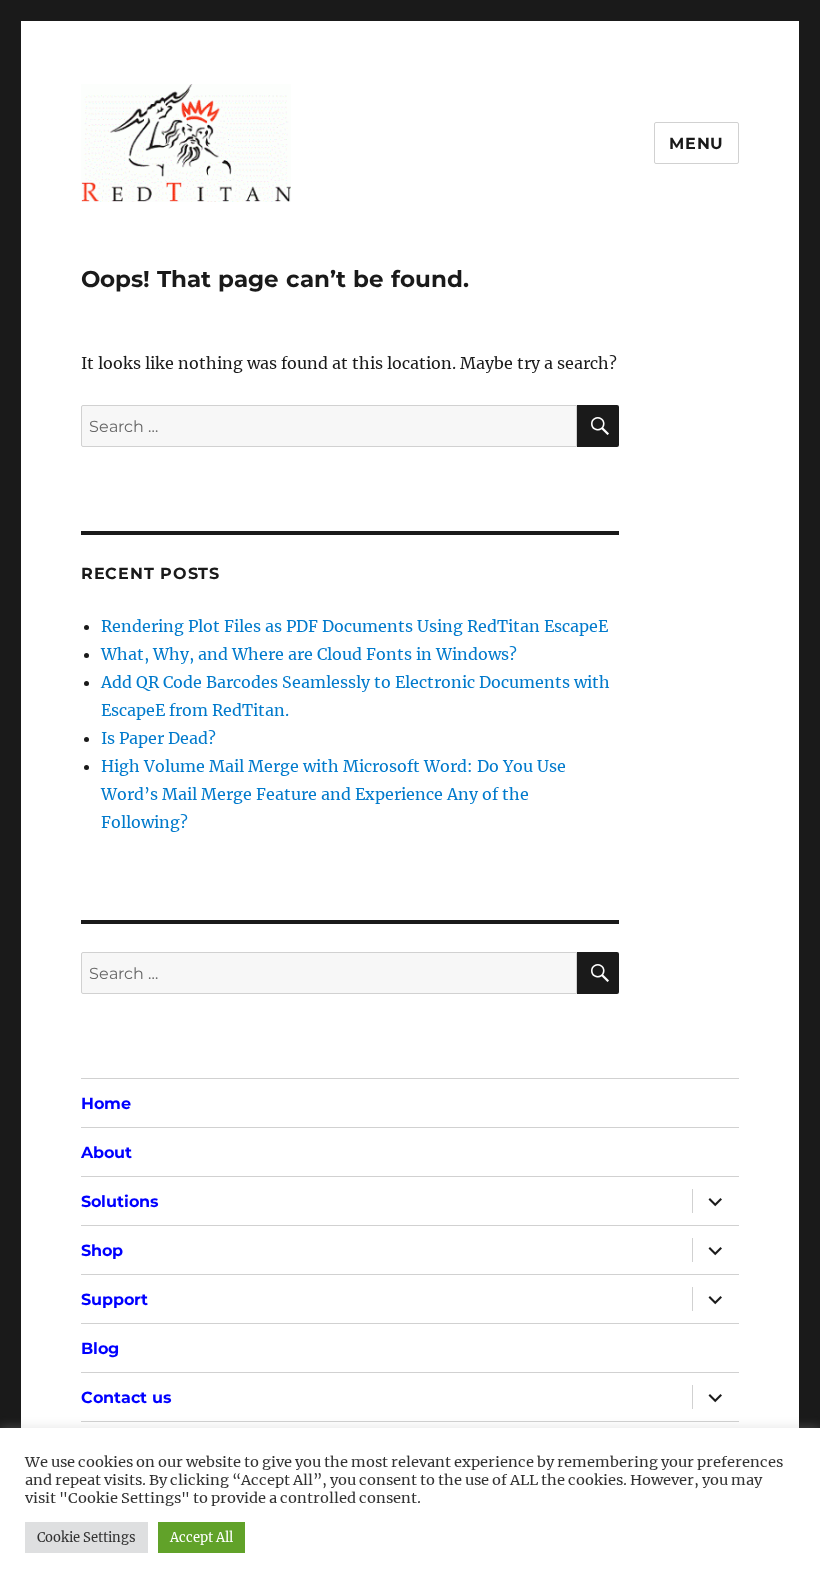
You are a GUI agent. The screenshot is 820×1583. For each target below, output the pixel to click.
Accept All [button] (201, 1537)
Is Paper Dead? (158, 738)
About (106, 1152)
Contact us (126, 1397)
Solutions (120, 1201)
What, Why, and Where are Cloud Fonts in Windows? (309, 654)
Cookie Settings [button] (86, 1537)
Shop (102, 1250)
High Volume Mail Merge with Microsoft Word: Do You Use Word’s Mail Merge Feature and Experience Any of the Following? (333, 794)
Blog (100, 1348)
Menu (696, 143)
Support (114, 1299)
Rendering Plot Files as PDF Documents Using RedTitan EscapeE (354, 626)
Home (106, 1103)
